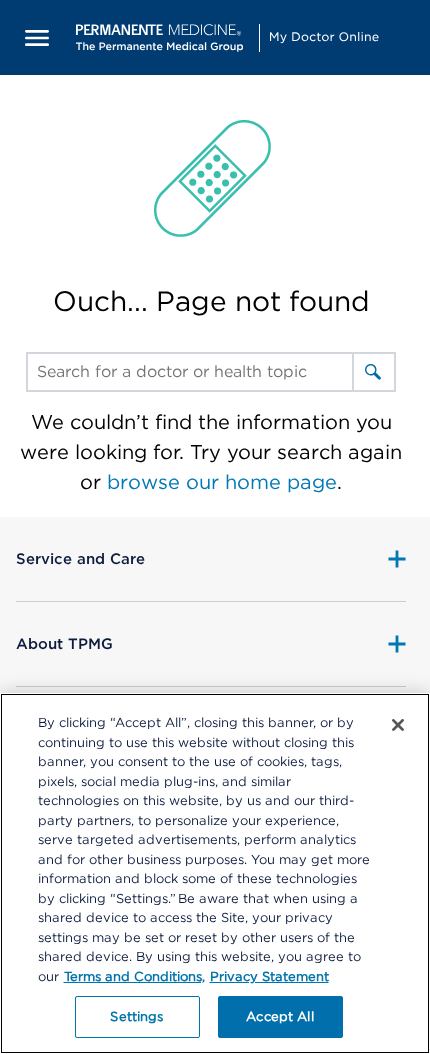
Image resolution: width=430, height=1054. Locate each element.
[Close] (398, 725)
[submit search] (373, 372)
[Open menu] (37, 37)
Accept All (279, 1016)
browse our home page (222, 482)
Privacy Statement (269, 976)
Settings (136, 1016)
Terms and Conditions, (134, 976)
